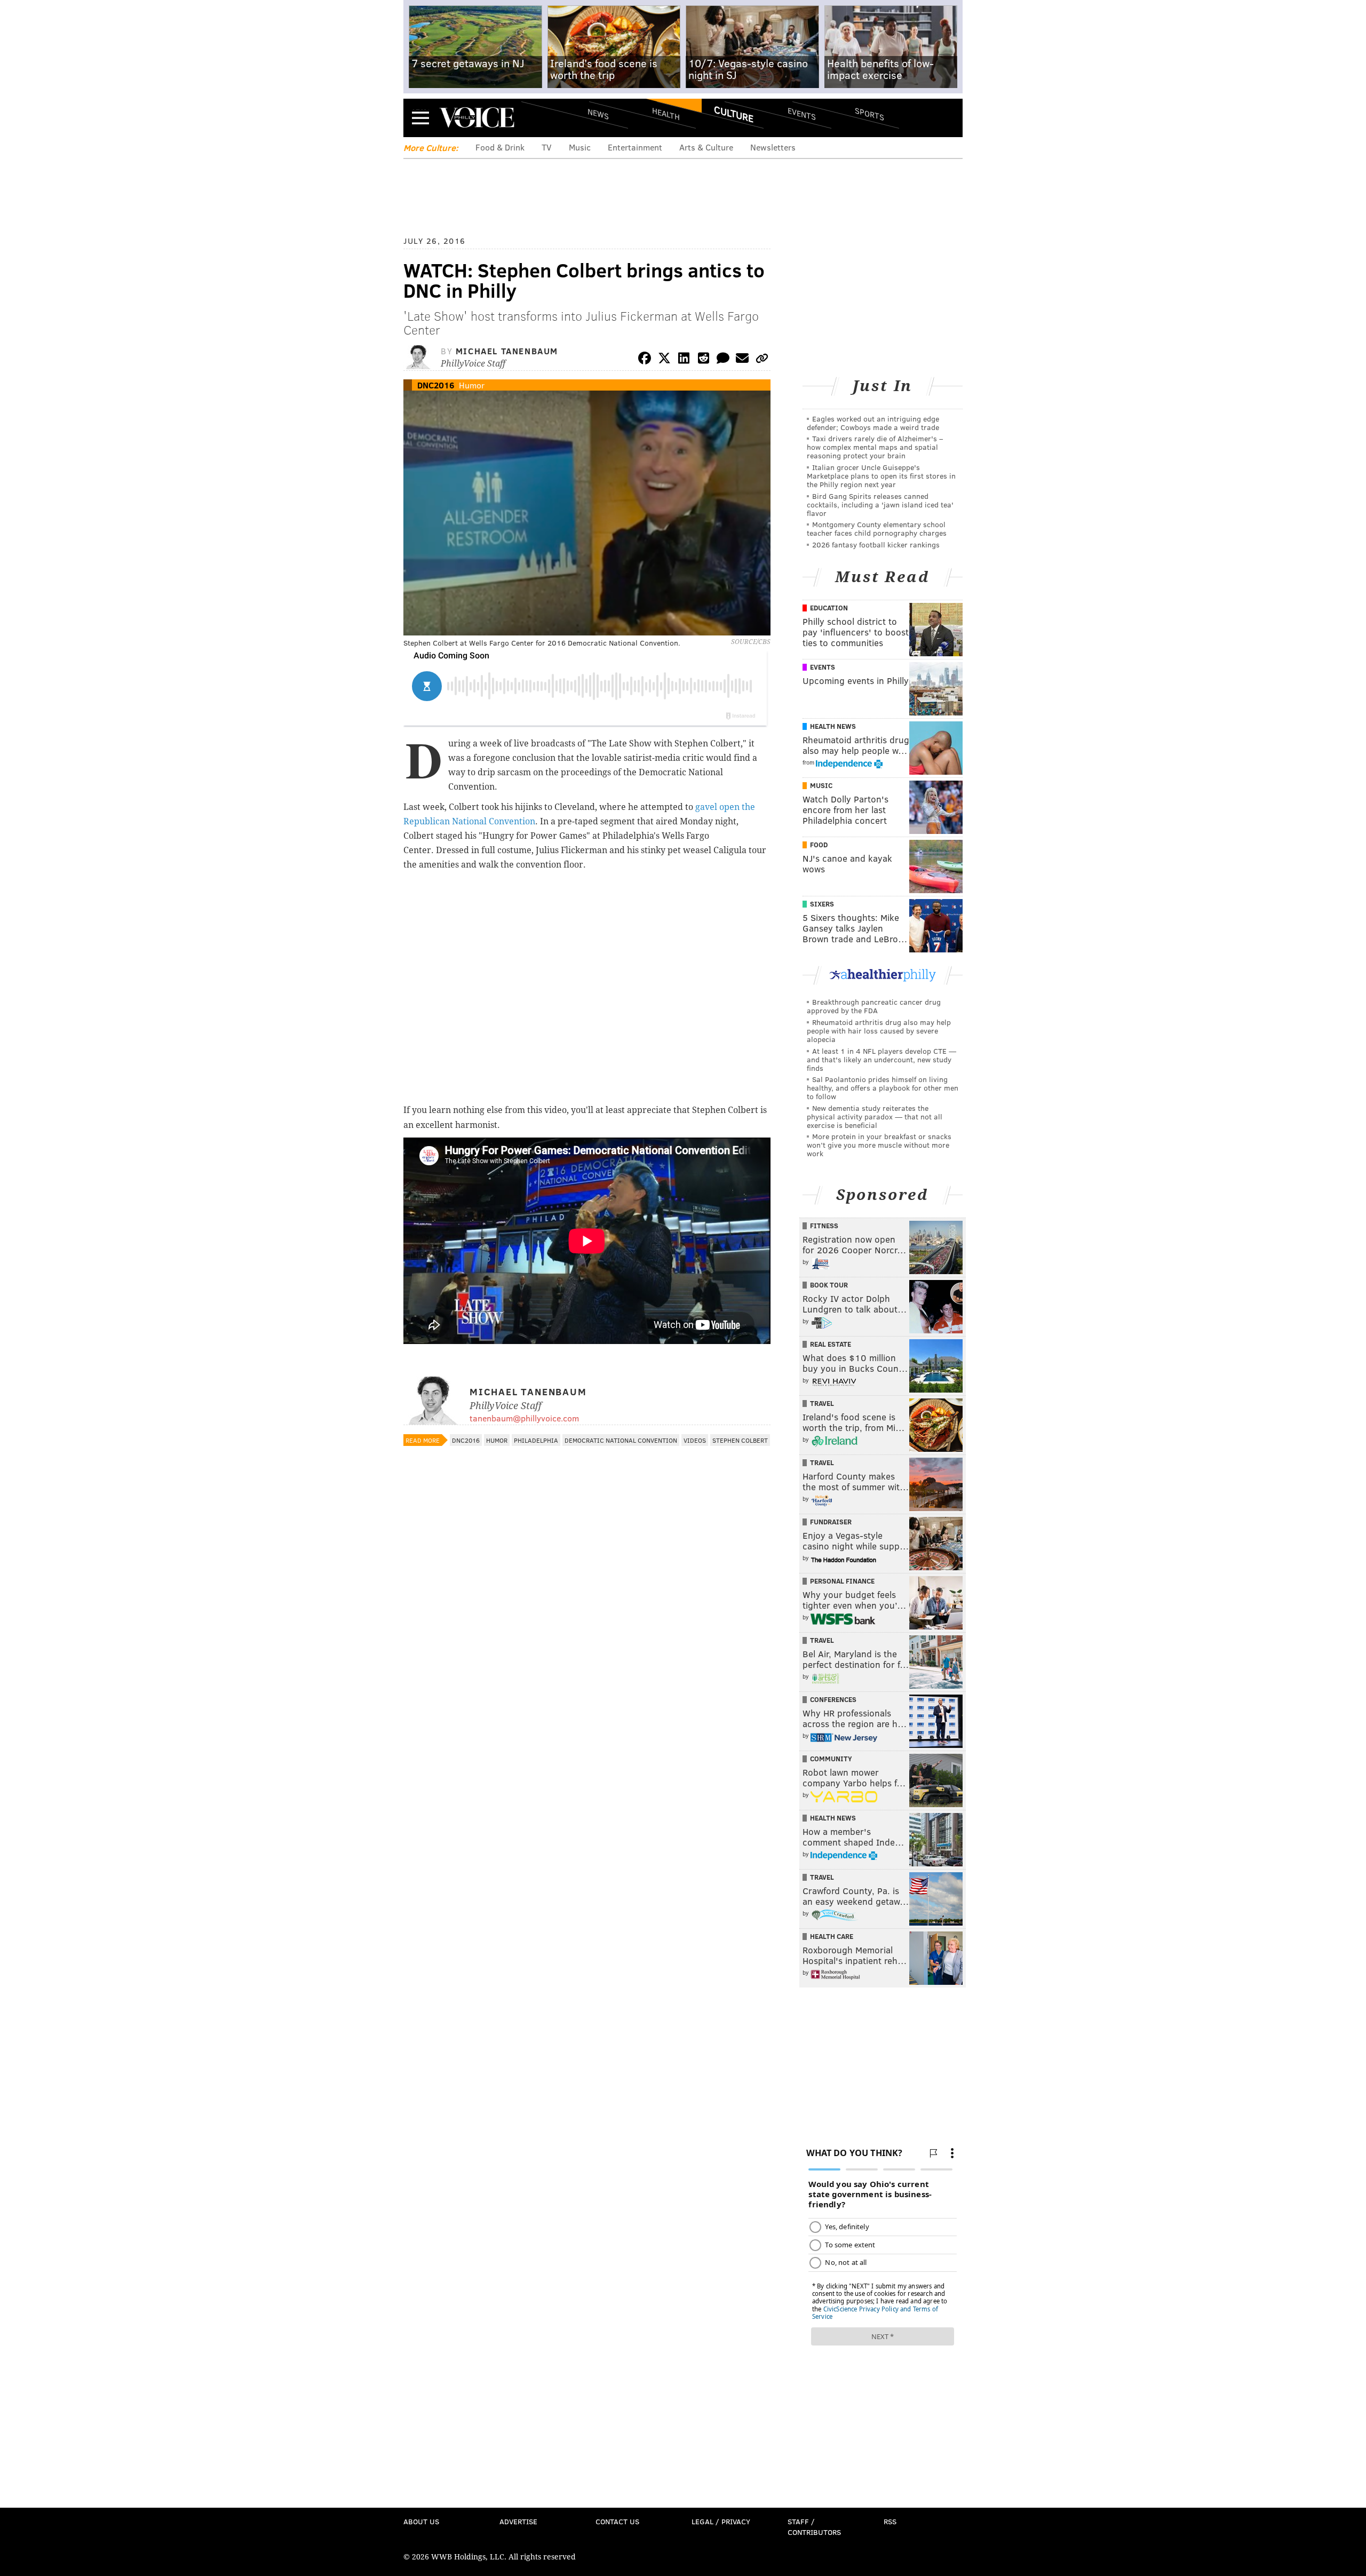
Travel (822, 1403)
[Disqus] (587, 1735)
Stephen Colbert (740, 1440)
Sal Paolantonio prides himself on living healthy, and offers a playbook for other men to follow (883, 1088)
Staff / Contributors (814, 2527)
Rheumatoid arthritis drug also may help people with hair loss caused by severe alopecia (879, 1031)
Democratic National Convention (621, 1440)
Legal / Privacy (721, 2521)
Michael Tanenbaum (507, 351)
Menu (420, 118)
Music (580, 147)
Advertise (518, 2521)
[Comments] (723, 360)
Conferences (833, 1699)
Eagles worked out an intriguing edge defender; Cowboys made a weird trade (873, 423)
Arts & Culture (706, 147)
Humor (472, 385)
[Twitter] (664, 360)
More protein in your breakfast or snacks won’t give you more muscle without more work (879, 1145)
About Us (421, 2521)
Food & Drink (500, 147)
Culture (734, 114)
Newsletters (773, 147)
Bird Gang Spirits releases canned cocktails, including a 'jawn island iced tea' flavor (880, 504)
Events (802, 113)
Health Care (832, 1936)
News (598, 114)
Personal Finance (842, 1581)
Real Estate (831, 1344)
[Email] (742, 360)
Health (666, 113)
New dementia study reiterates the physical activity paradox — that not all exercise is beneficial (875, 1116)
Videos (695, 1440)
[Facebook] (645, 360)
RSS (890, 2521)
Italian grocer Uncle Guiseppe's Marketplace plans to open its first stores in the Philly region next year (881, 476)
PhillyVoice (477, 117)
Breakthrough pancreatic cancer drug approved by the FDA (874, 1006)
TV (547, 147)
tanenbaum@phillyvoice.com (524, 1418)
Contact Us (617, 2521)
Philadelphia (536, 1440)
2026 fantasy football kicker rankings (876, 544)
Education (829, 608)
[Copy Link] (762, 360)
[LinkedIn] (684, 360)
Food (819, 845)
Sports (869, 114)
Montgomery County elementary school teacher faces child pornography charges (877, 528)
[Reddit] (703, 360)
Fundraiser (831, 1522)
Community (831, 1759)
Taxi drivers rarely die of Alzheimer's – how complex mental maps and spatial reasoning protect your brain (875, 447)
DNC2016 (436, 385)
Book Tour (829, 1285)
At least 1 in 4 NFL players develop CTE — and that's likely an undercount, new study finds (881, 1059)
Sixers (822, 904)
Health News (833, 726)
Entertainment (635, 147)
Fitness (824, 1226)
